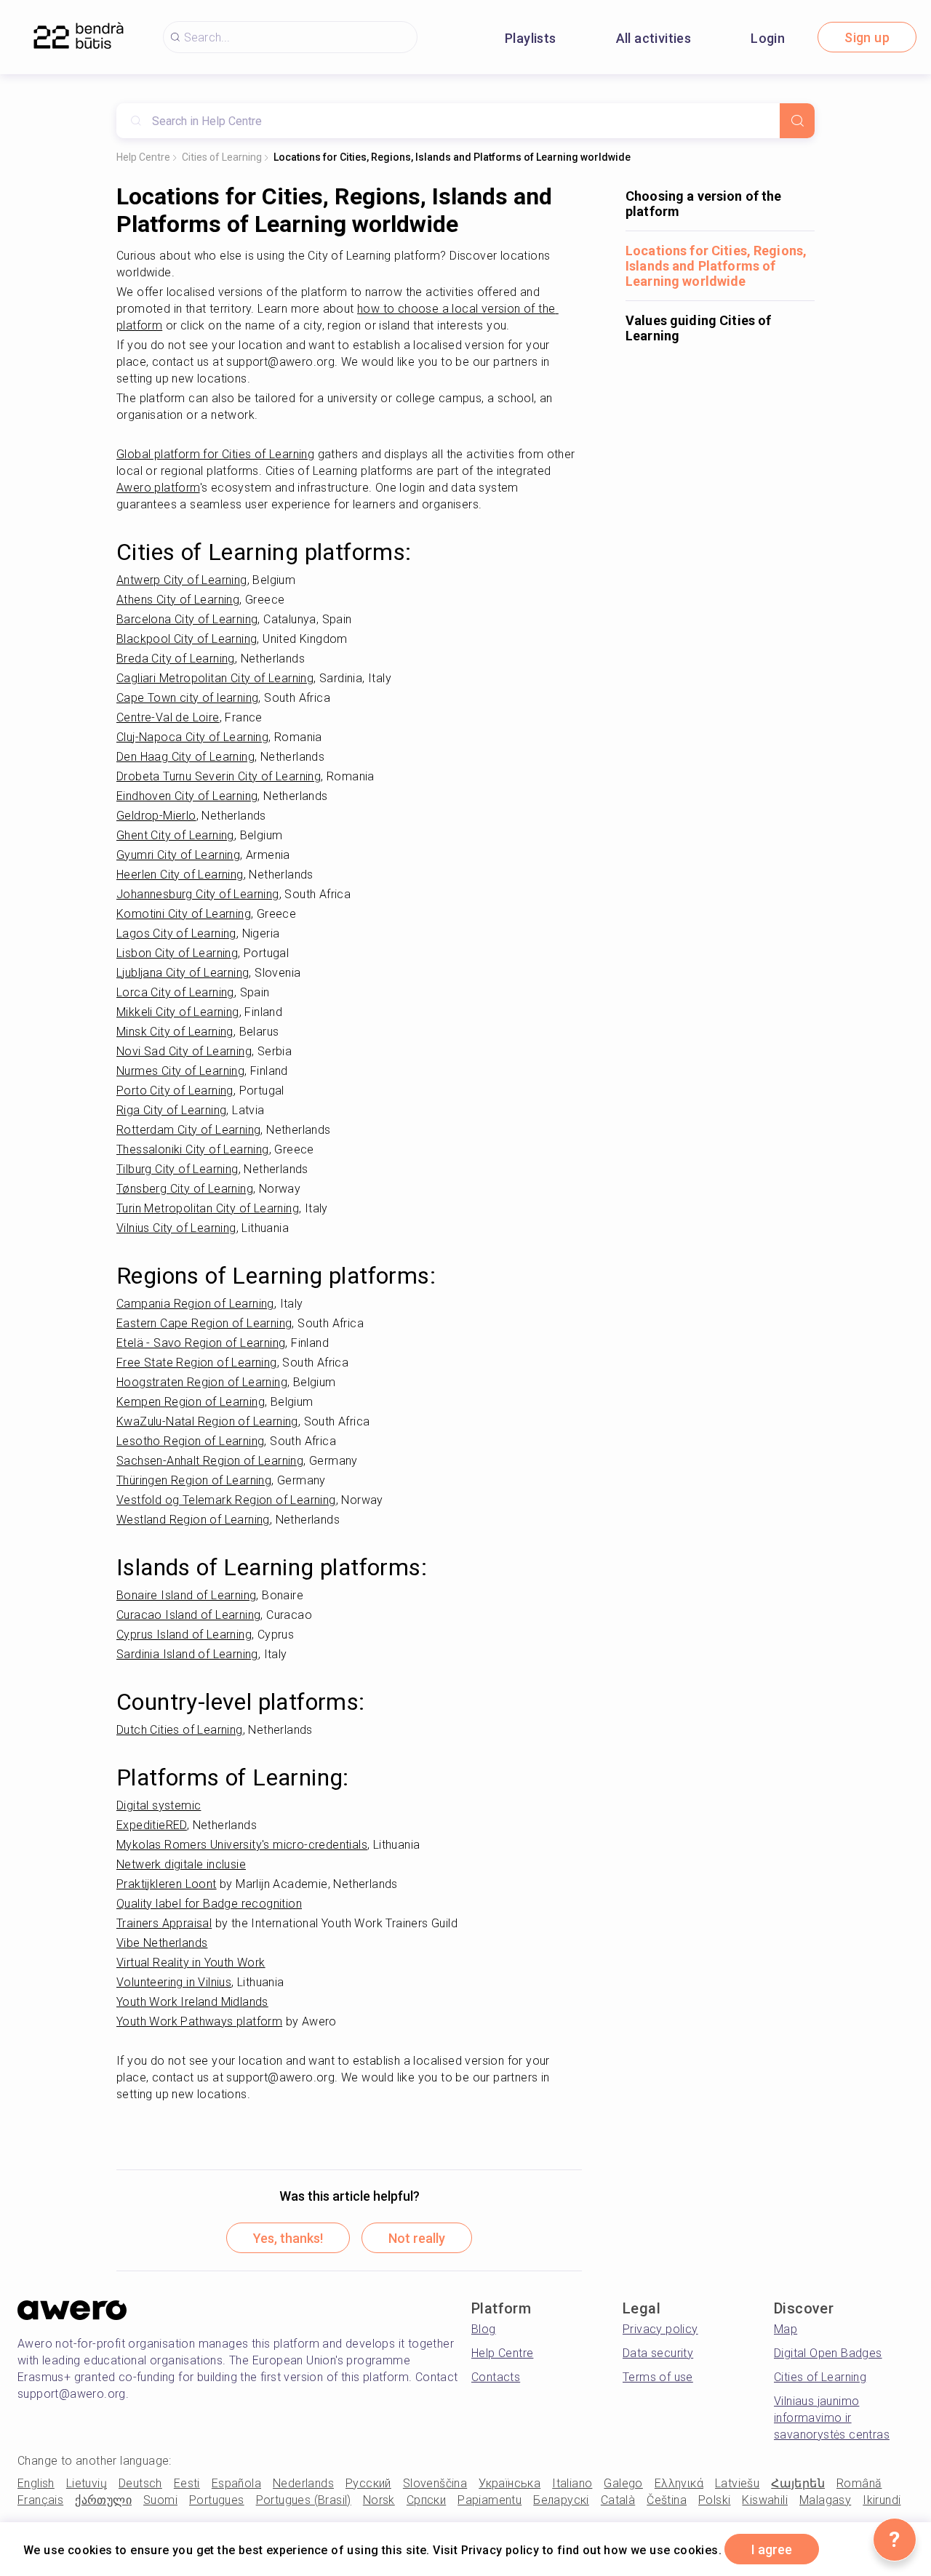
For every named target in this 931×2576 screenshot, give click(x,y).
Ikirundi (882, 2500)
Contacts (496, 2377)
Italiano (572, 2483)
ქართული (103, 2500)
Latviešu (737, 2483)
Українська (510, 2483)
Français (40, 2500)
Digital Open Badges (828, 2353)
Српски (426, 2500)
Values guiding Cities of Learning (698, 328)
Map (786, 2329)
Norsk (379, 2500)
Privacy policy (660, 2329)
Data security (658, 2353)
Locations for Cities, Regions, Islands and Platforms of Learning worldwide (452, 157)
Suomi (160, 2500)
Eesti (187, 2483)
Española (236, 2483)
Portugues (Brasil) (304, 2500)
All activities (654, 38)
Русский (368, 2483)
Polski (714, 2500)
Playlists (531, 38)
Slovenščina (435, 2483)
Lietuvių (87, 2483)
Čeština (667, 2500)
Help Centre (143, 157)
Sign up (867, 37)
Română (859, 2483)
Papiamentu (490, 2500)
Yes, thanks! (288, 2238)
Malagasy (825, 2500)
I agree (772, 2549)
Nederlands (303, 2483)
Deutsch (140, 2483)
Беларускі (561, 2500)
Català (618, 2500)
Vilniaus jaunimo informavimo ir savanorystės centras (832, 2418)
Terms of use (658, 2377)
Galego (623, 2483)
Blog (484, 2329)
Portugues (217, 2500)
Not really (417, 2238)
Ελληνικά (679, 2483)
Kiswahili (765, 2500)
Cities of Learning (222, 157)
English (36, 2483)
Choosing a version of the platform (704, 204)
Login (768, 38)
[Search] (797, 121)
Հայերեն (798, 2483)
